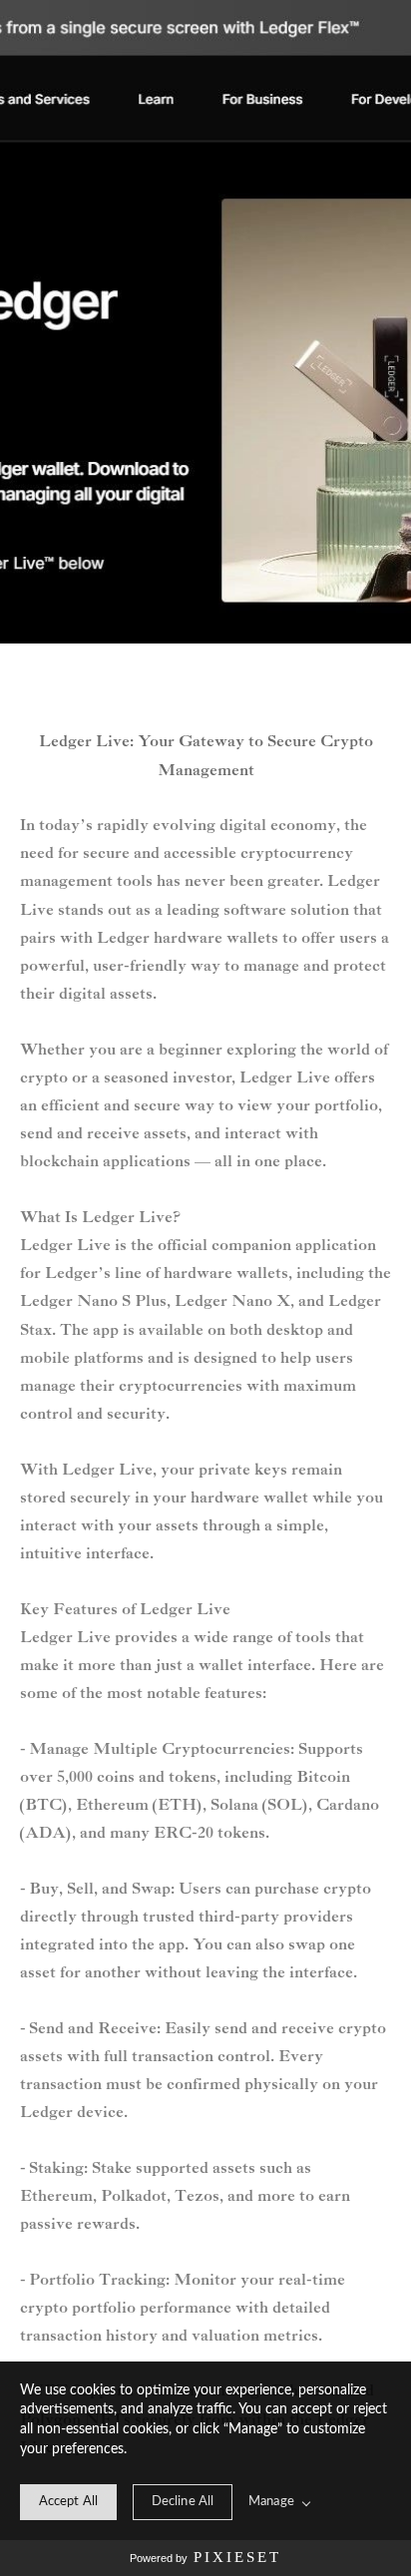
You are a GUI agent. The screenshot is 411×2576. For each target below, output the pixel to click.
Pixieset (237, 2557)
